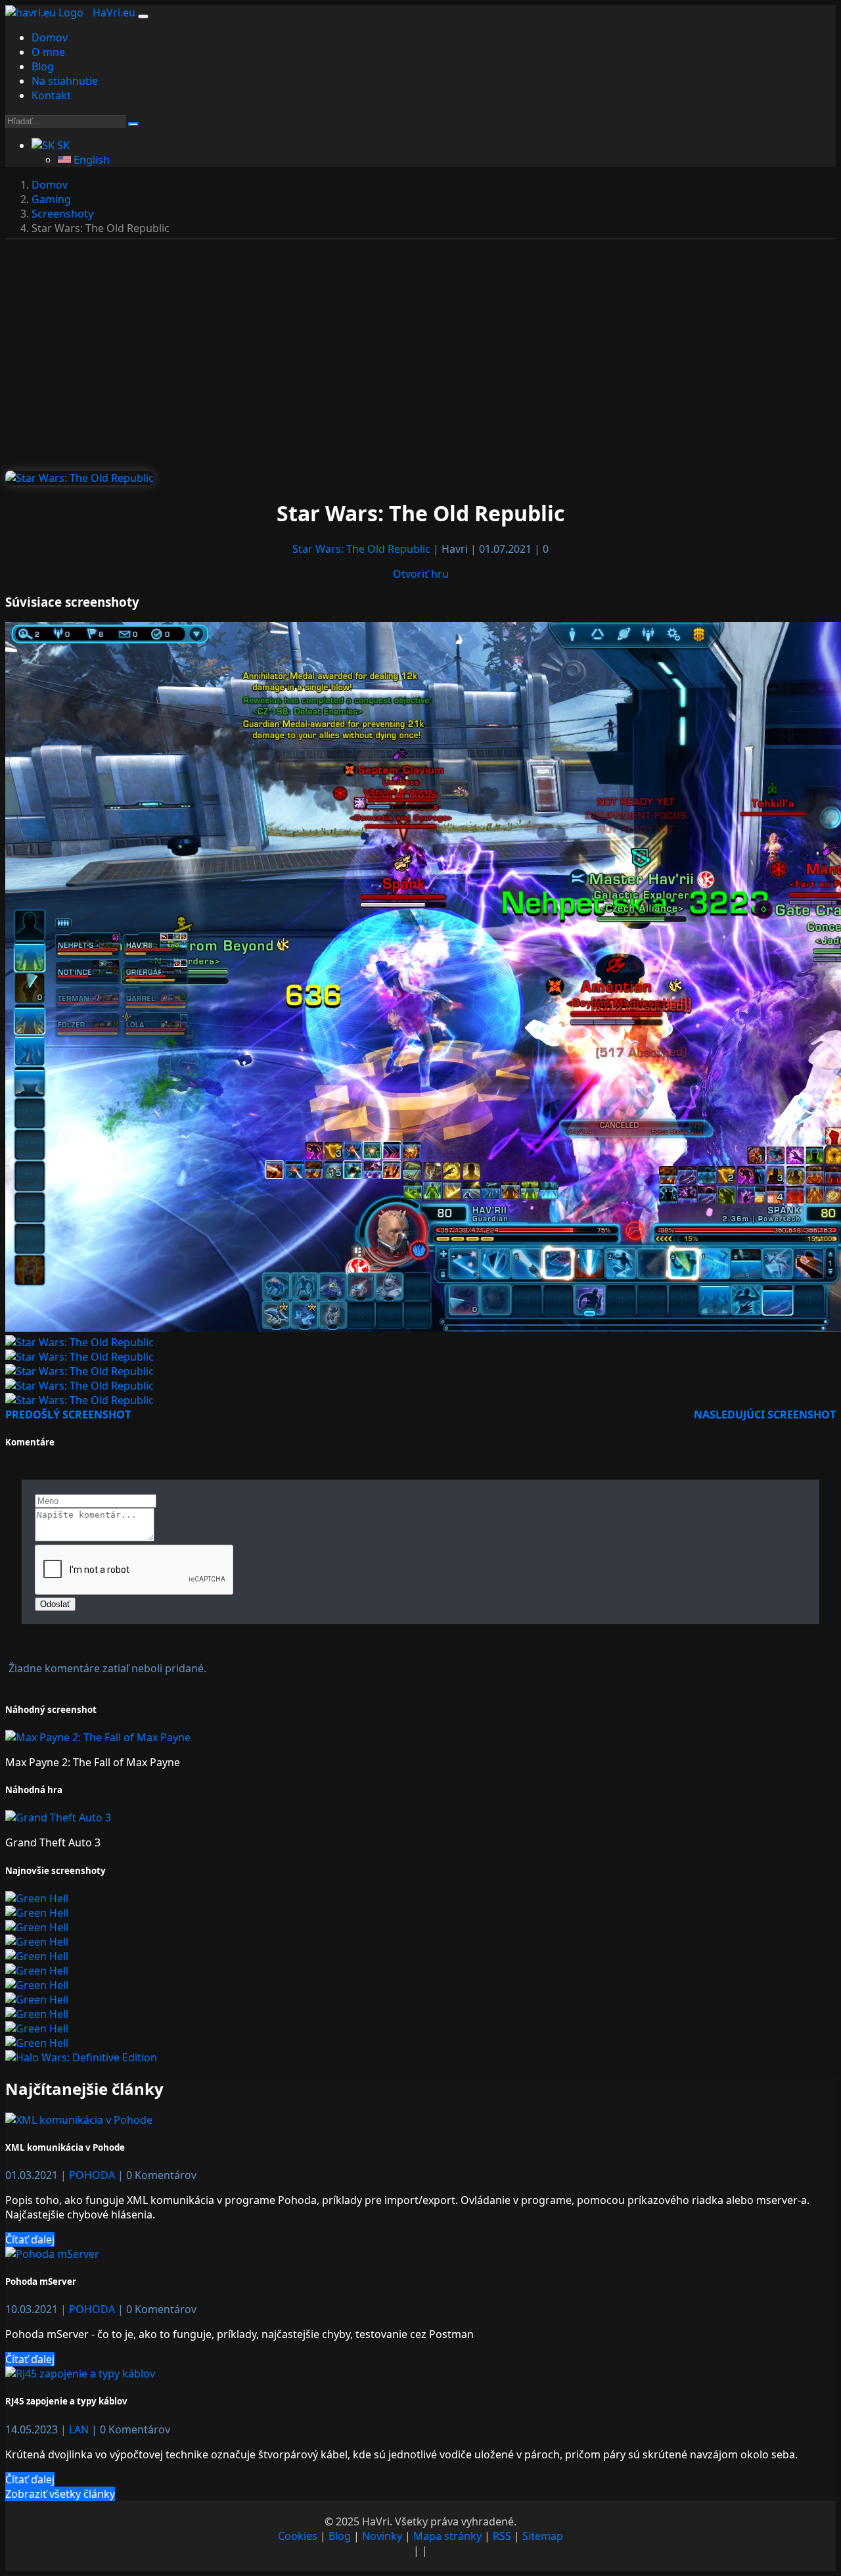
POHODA (93, 2175)
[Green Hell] (37, 1898)
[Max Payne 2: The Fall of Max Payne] (98, 1737)
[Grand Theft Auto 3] (58, 1817)
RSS (502, 2536)
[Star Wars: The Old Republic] (80, 478)
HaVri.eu (114, 12)
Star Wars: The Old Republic (363, 549)
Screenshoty (62, 214)
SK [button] (62, 145)
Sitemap (543, 2536)
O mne (48, 52)
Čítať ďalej (30, 2239)
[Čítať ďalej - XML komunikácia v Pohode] (79, 2120)
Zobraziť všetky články (60, 2494)
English (90, 160)
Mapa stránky (447, 2536)
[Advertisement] (420, 363)
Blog (43, 66)
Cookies (298, 2536)
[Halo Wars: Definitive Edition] (81, 2057)
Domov (50, 37)
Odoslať (55, 1604)
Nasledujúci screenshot (765, 1415)
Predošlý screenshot (68, 1415)
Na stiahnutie (65, 81)
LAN (80, 2429)
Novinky (382, 2536)
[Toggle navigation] (143, 16)
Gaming (51, 199)
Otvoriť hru (421, 574)
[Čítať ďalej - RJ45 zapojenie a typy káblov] (80, 2374)
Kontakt (51, 95)
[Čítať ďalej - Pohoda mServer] (52, 2254)
